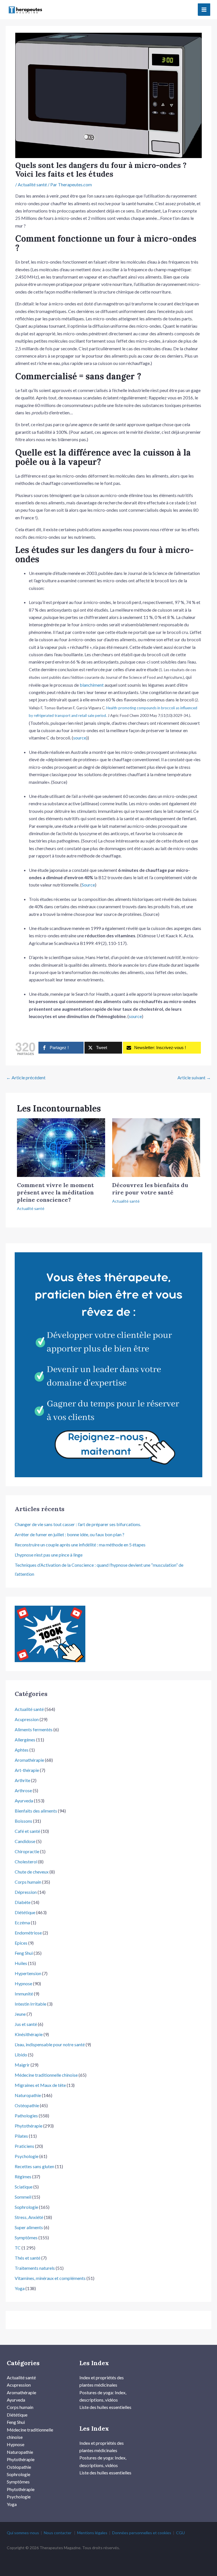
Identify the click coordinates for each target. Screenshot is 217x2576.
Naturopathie (28, 2095)
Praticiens (24, 2146)
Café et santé (27, 1831)
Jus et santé (26, 2024)
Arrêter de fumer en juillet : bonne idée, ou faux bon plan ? (70, 1534)
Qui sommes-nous (23, 2533)
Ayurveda (24, 1801)
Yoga (20, 2288)
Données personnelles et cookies (142, 2533)
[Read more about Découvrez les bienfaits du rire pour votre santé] (156, 1147)
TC (18, 2248)
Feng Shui (24, 1953)
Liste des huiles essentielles (105, 2407)
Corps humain (28, 1882)
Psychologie (27, 2156)
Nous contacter (58, 2533)
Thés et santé (28, 2258)
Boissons (23, 1821)
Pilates (21, 2136)
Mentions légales (92, 2533)
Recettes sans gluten (34, 2166)
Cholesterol (26, 1862)
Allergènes (25, 1740)
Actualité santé (32, 184)
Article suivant (194, 1077)
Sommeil (23, 2197)
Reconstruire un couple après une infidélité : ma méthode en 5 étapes (80, 1545)
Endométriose (28, 1933)
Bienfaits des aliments (36, 1811)
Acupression (27, 1719)
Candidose (25, 1841)
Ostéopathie (27, 2105)
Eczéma (22, 1922)
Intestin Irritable (31, 2004)
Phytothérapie (29, 2126)
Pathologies (26, 2116)
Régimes (23, 2176)
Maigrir (22, 2065)
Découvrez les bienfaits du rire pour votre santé (150, 1189)
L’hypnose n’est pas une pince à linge (49, 1555)
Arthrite (22, 1780)
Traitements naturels (35, 2268)
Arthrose (23, 1790)
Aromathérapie (29, 1760)
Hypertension (28, 1973)
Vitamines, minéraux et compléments (50, 2278)
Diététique (25, 1912)
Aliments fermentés (34, 1729)
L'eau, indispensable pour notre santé (50, 2044)
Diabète (23, 1902)
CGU (180, 2533)
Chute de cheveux (32, 1872)
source (80, 738)
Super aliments (29, 2227)
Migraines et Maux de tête (40, 2085)
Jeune (20, 2014)
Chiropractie (27, 1851)
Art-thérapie (27, 1770)
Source (88, 885)
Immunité (24, 1994)
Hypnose (23, 1983)
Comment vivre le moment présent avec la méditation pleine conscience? (55, 1192)
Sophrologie (26, 2207)
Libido (21, 2055)
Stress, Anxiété (29, 2217)
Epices (21, 1943)
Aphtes (22, 1750)
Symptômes (26, 2237)
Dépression (26, 1892)
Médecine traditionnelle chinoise (46, 2075)
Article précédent (26, 1077)
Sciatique (24, 2187)
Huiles (21, 1963)
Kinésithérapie (29, 2034)
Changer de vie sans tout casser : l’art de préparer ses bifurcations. (78, 1524)
